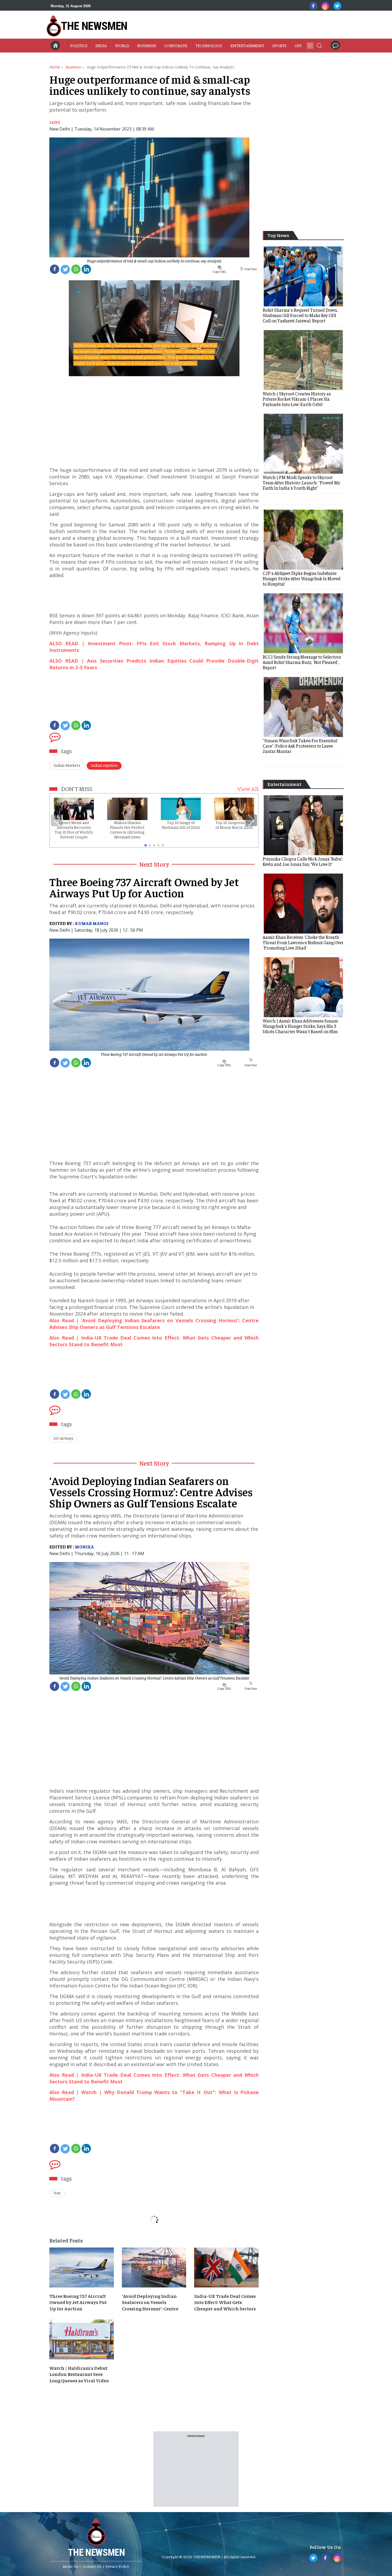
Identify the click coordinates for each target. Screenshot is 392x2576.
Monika (84, 1547)
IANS (55, 122)
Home (55, 67)
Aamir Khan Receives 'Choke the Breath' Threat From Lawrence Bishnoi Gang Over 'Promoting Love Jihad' (303, 942)
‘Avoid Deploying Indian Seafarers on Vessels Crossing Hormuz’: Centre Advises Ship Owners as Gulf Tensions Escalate (154, 1678)
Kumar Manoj (92, 923)
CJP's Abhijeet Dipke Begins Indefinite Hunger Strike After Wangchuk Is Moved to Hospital (302, 578)
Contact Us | (93, 2566)
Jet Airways (63, 1438)
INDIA (101, 45)
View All (248, 789)
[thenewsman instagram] (325, 6)
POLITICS (79, 45)
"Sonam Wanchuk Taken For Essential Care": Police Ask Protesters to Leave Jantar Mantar (300, 746)
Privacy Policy (117, 2566)
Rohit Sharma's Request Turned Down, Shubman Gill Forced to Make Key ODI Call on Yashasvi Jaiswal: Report (300, 315)
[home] (55, 45)
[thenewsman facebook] (313, 6)
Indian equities (104, 765)
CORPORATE (176, 45)
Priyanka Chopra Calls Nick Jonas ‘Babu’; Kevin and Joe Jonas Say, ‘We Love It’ (303, 861)
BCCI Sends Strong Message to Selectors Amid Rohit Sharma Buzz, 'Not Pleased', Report (302, 662)
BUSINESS (147, 45)
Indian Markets (67, 765)
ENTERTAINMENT (247, 45)
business (73, 67)
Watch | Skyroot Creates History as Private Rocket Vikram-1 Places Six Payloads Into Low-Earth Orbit (297, 399)
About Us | (72, 2566)
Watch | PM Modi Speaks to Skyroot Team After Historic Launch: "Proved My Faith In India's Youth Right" (301, 482)
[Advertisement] (225, 25)
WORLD (122, 45)
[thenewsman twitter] (337, 6)
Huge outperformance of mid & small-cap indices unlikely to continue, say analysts (154, 261)
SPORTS (279, 45)
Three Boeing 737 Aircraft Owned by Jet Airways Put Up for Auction (154, 1054)
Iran (57, 2192)
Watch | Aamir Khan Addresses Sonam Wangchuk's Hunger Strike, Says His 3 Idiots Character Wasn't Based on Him (300, 1026)
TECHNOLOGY (209, 45)
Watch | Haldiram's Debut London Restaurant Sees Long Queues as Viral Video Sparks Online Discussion (79, 2374)
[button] (319, 45)
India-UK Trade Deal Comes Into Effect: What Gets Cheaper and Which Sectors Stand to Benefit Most (225, 2302)
